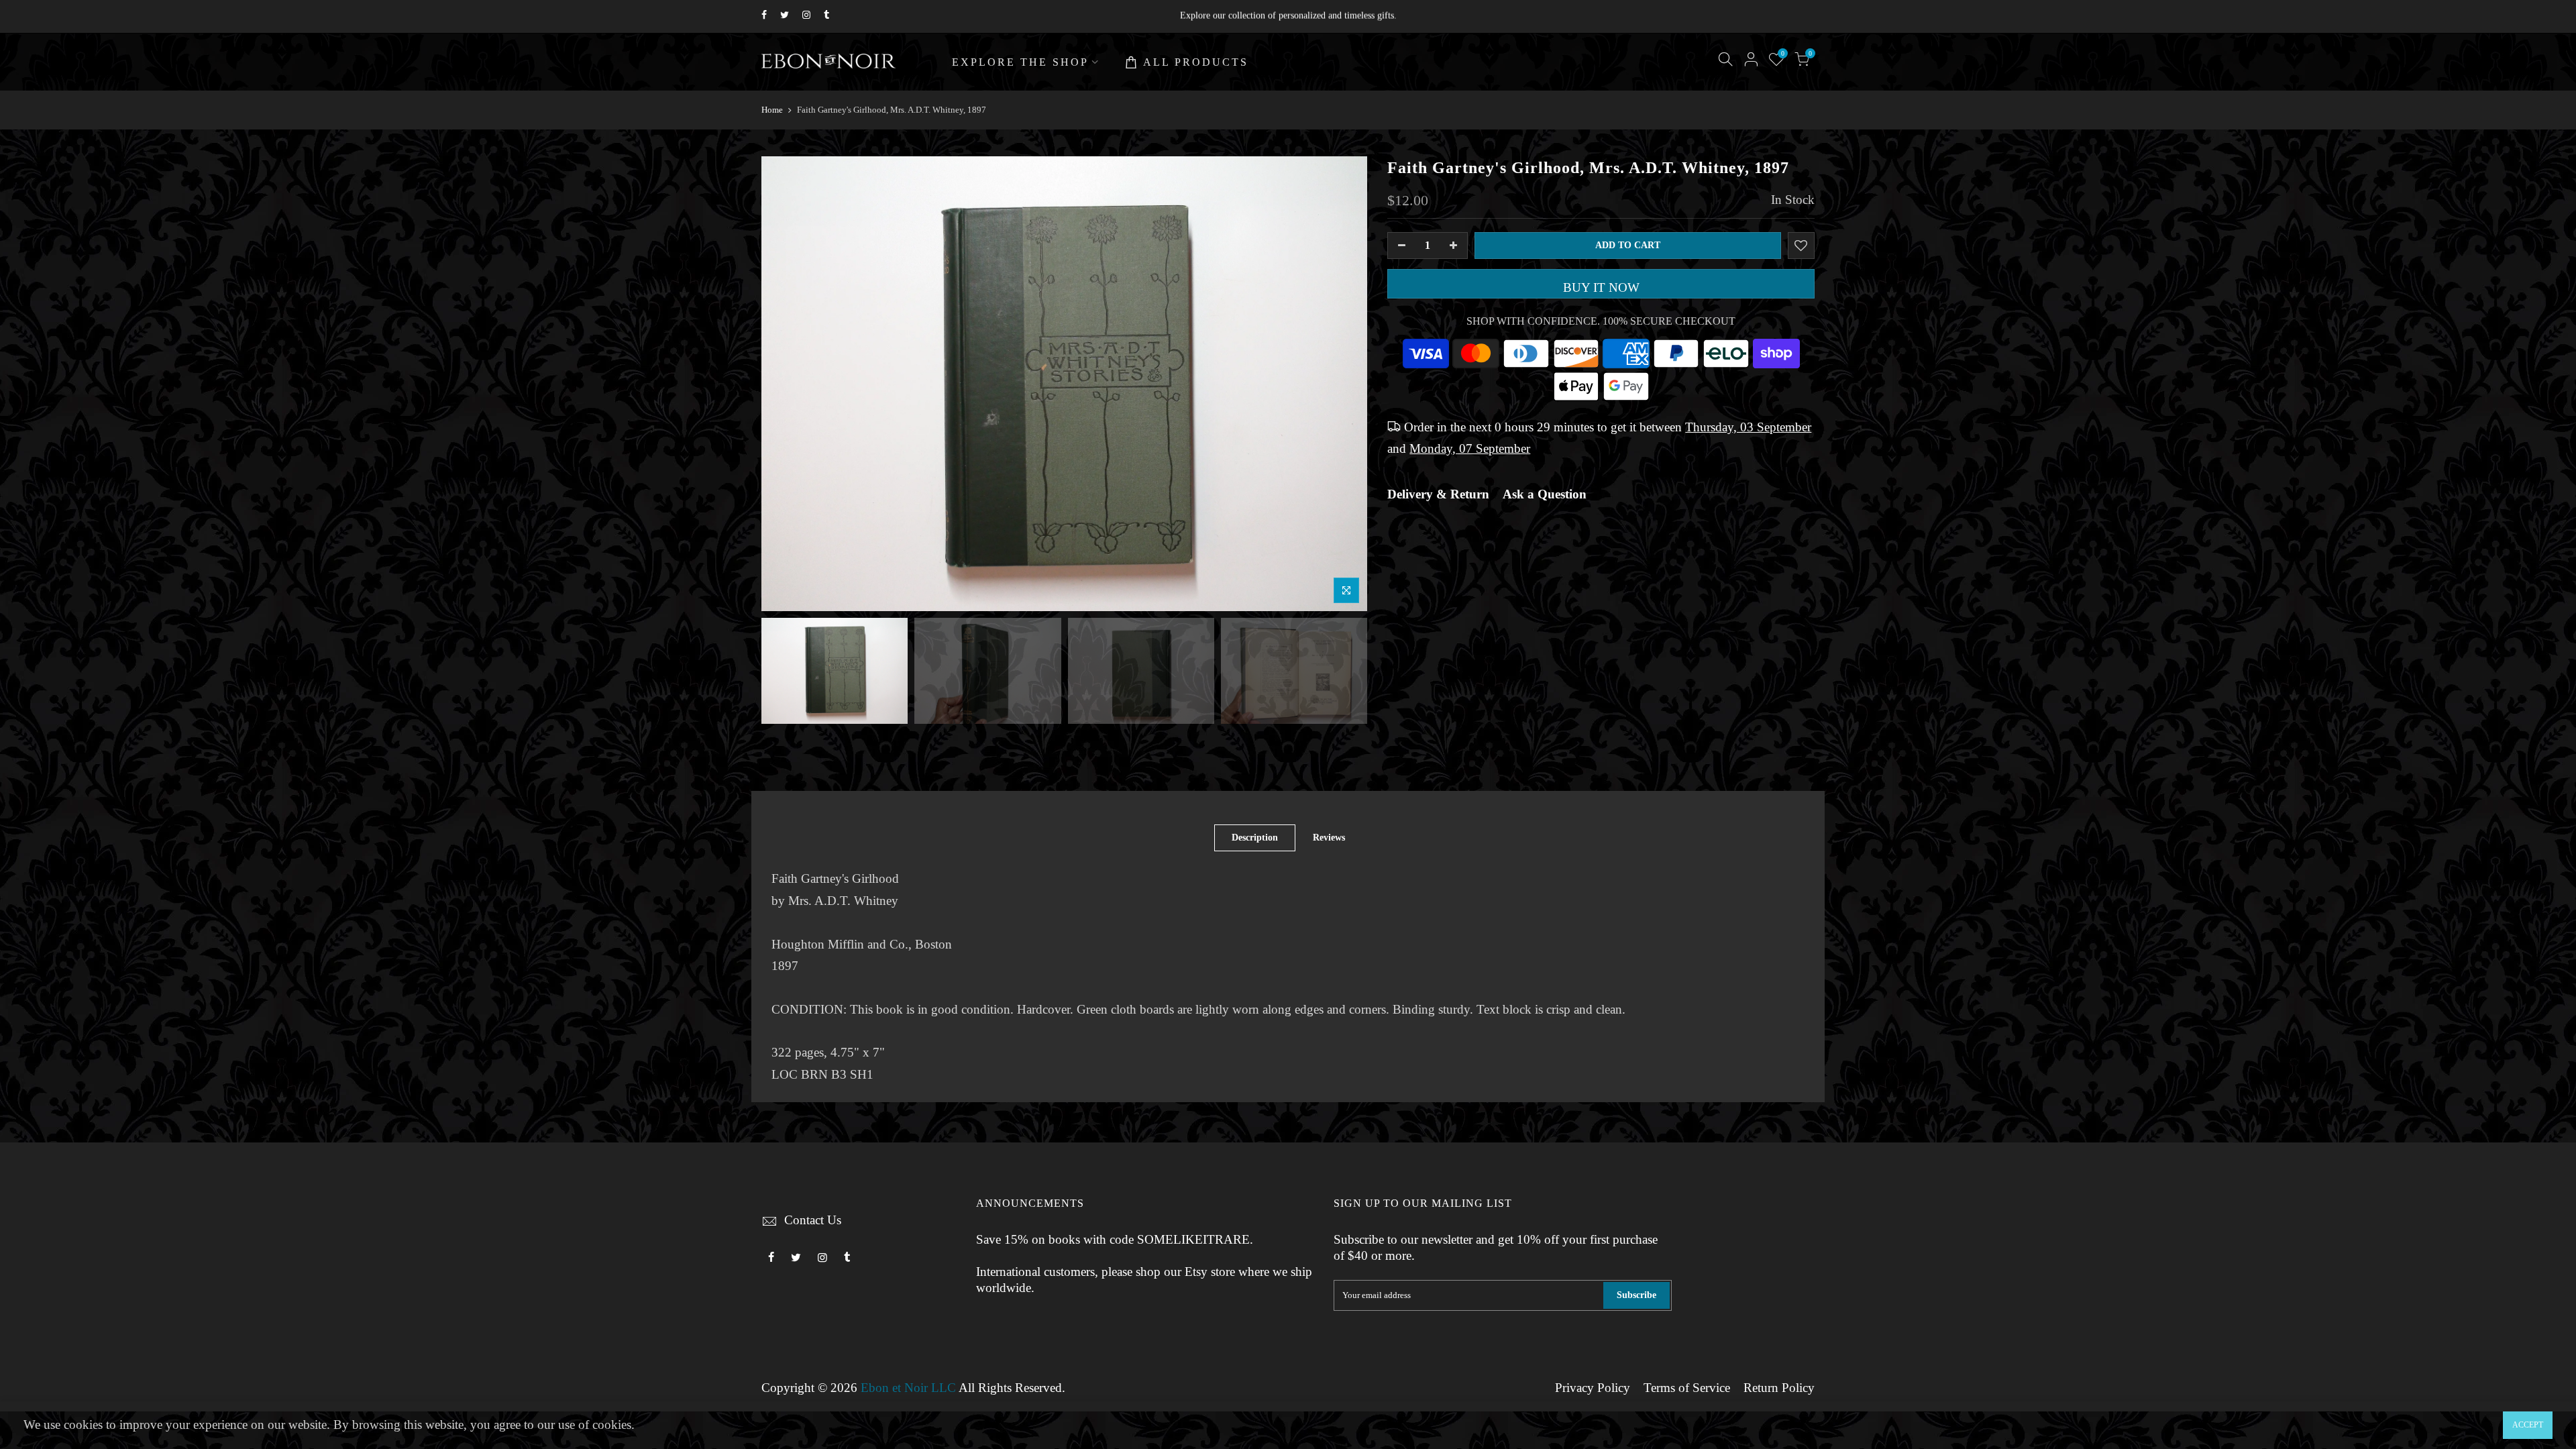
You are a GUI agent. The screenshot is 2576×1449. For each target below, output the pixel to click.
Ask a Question (1545, 494)
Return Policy (1779, 1388)
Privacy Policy (1593, 1388)
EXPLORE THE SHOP (1020, 62)
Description (1255, 838)
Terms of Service (1687, 1388)
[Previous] (785, 384)
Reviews (1329, 838)
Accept (2528, 1425)
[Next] (1344, 384)
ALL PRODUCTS (1196, 62)
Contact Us (813, 1220)
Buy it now (1601, 288)
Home (772, 110)
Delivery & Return (1438, 494)
